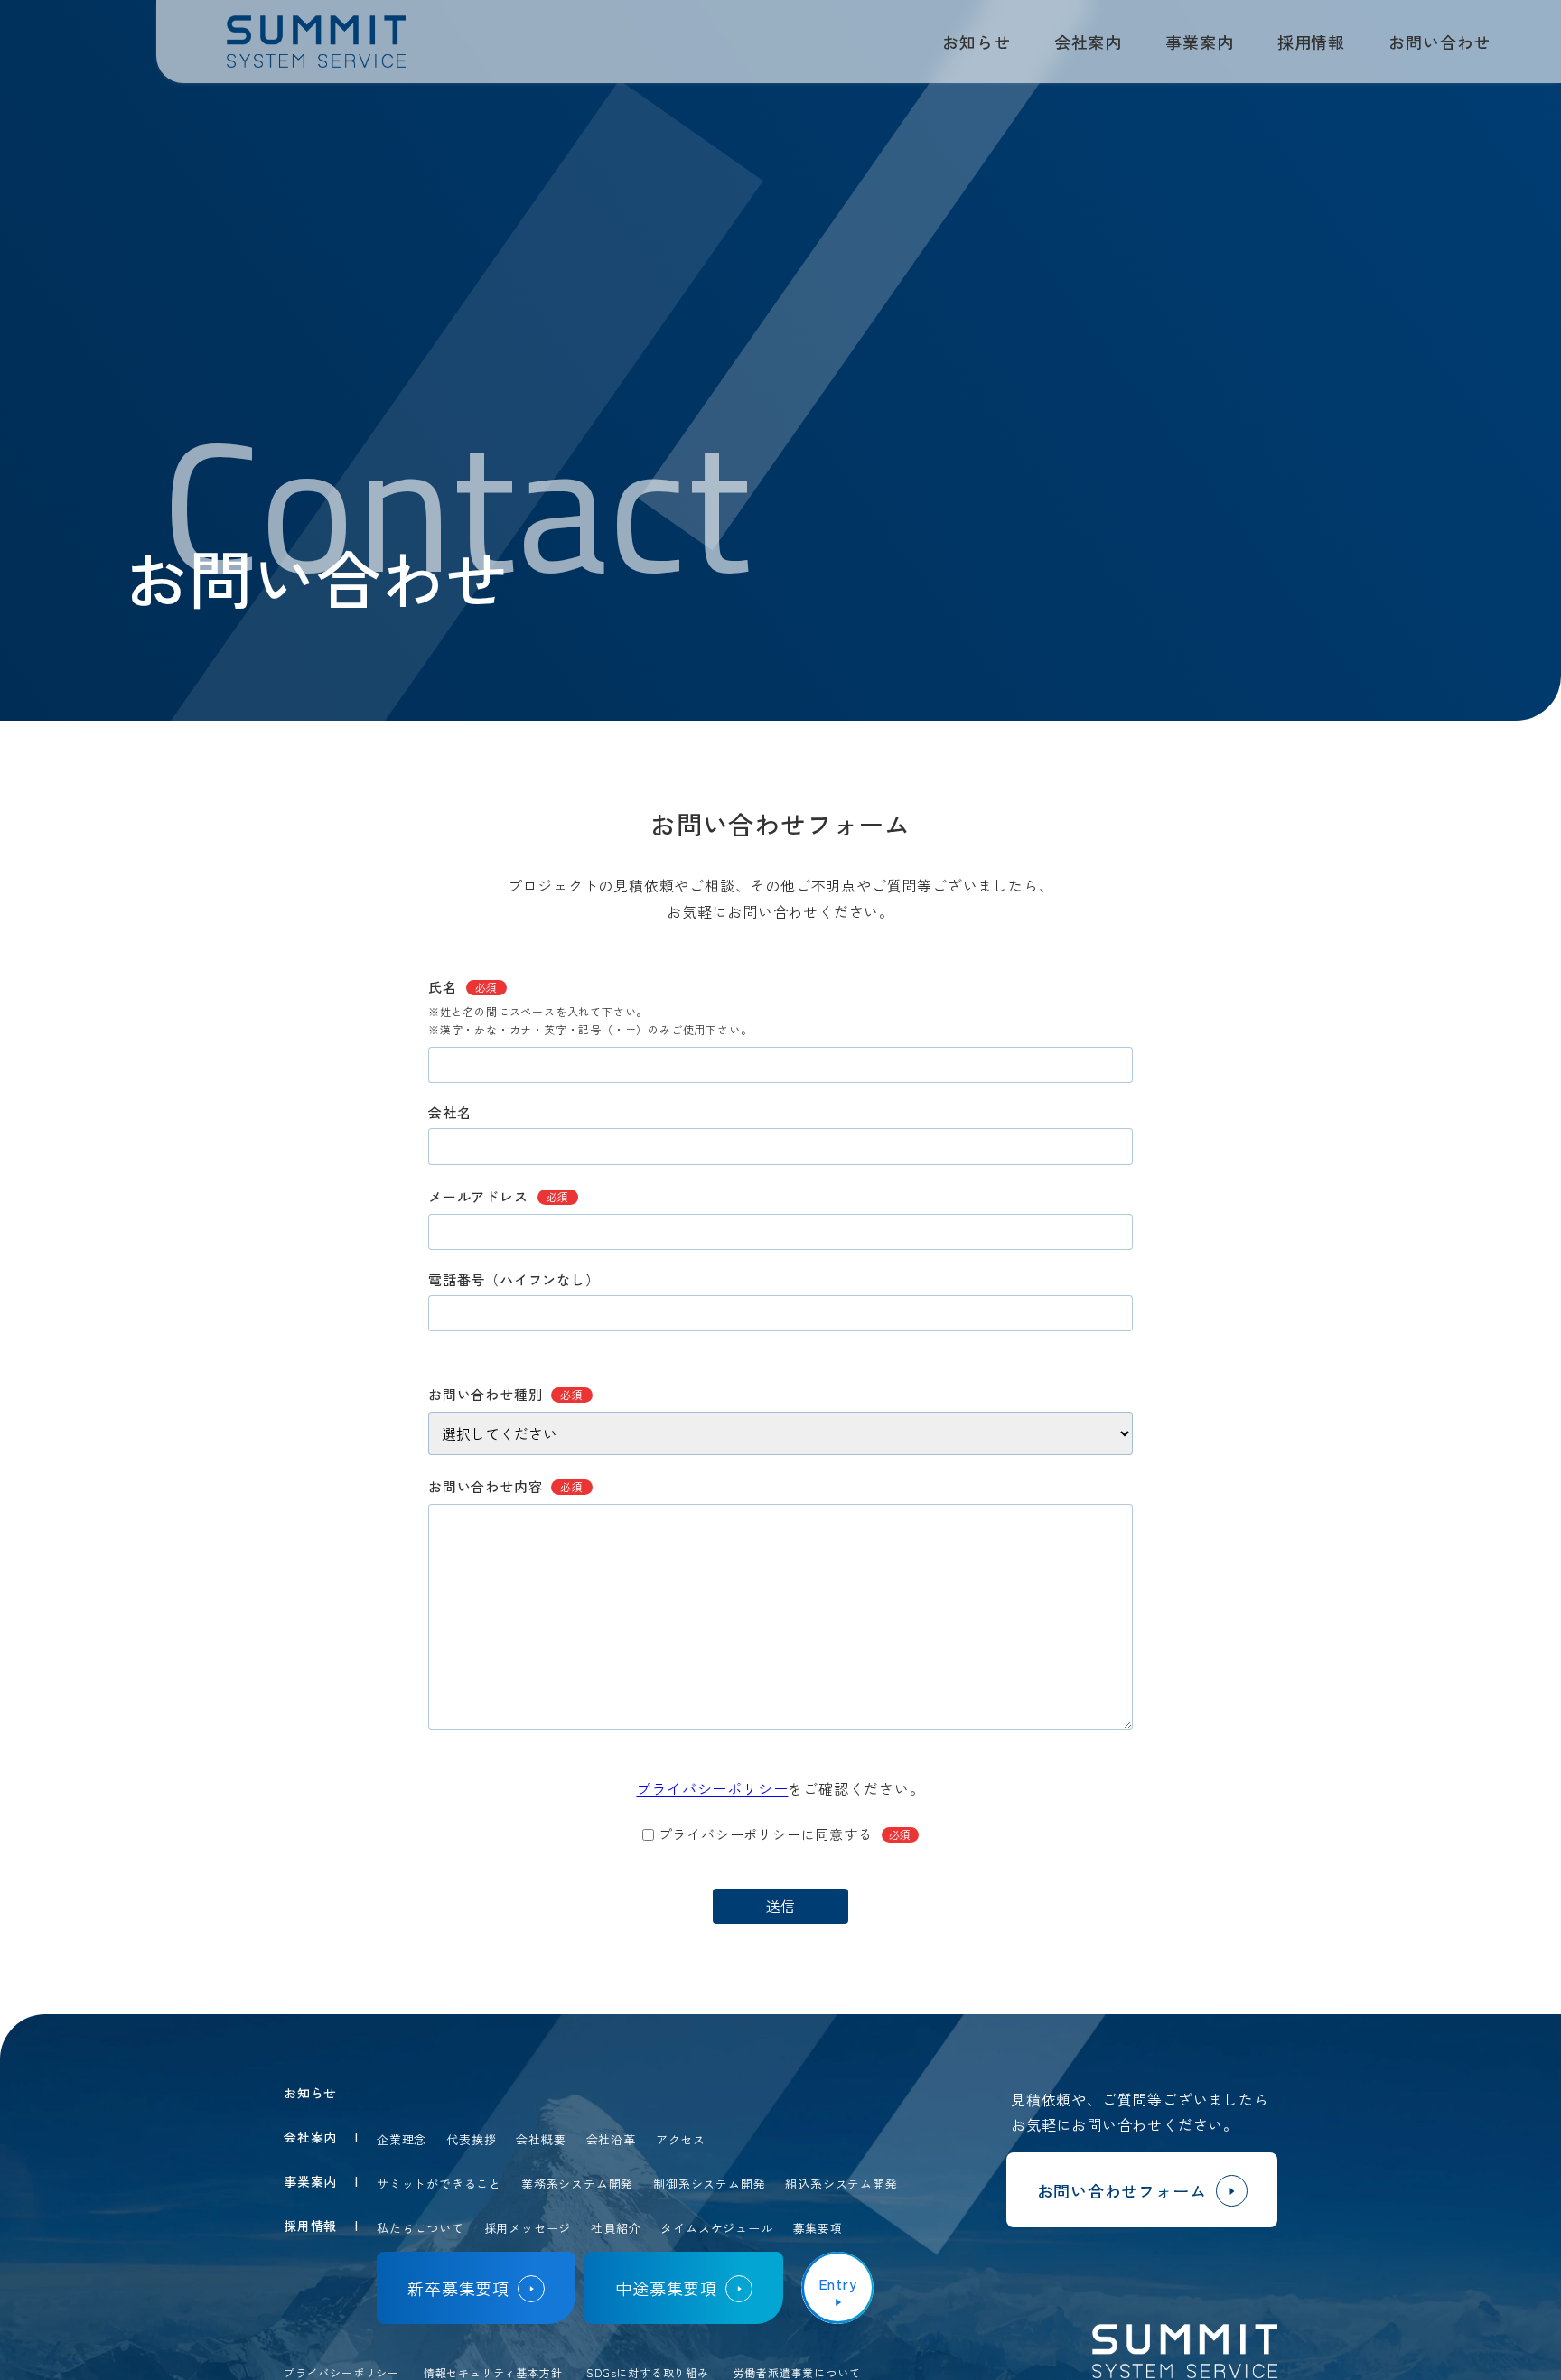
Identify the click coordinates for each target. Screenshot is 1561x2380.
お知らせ (976, 42)
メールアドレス (499, 1196)
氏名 (463, 987)
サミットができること (439, 2184)
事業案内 (1199, 42)
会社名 (449, 1112)
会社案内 (1088, 42)
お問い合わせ (1439, 42)
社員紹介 (616, 2228)
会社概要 (541, 2139)
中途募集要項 (666, 2288)
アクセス (681, 2139)
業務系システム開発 (577, 2184)
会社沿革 (611, 2139)
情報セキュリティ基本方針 (493, 2372)
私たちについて (421, 2228)
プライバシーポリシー (712, 1788)
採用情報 (1311, 42)
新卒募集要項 (458, 2288)
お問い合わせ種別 (506, 1394)
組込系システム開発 (841, 2184)
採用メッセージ (528, 2228)
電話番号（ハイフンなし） (514, 1279)
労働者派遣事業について (797, 2372)
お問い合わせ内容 (506, 1486)
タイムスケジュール (716, 2228)
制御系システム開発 (709, 2184)
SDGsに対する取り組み (648, 2372)
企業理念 (402, 2139)
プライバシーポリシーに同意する (785, 1834)
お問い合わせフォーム (1122, 2190)
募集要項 (818, 2228)
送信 (780, 1906)
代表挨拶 (471, 2139)
